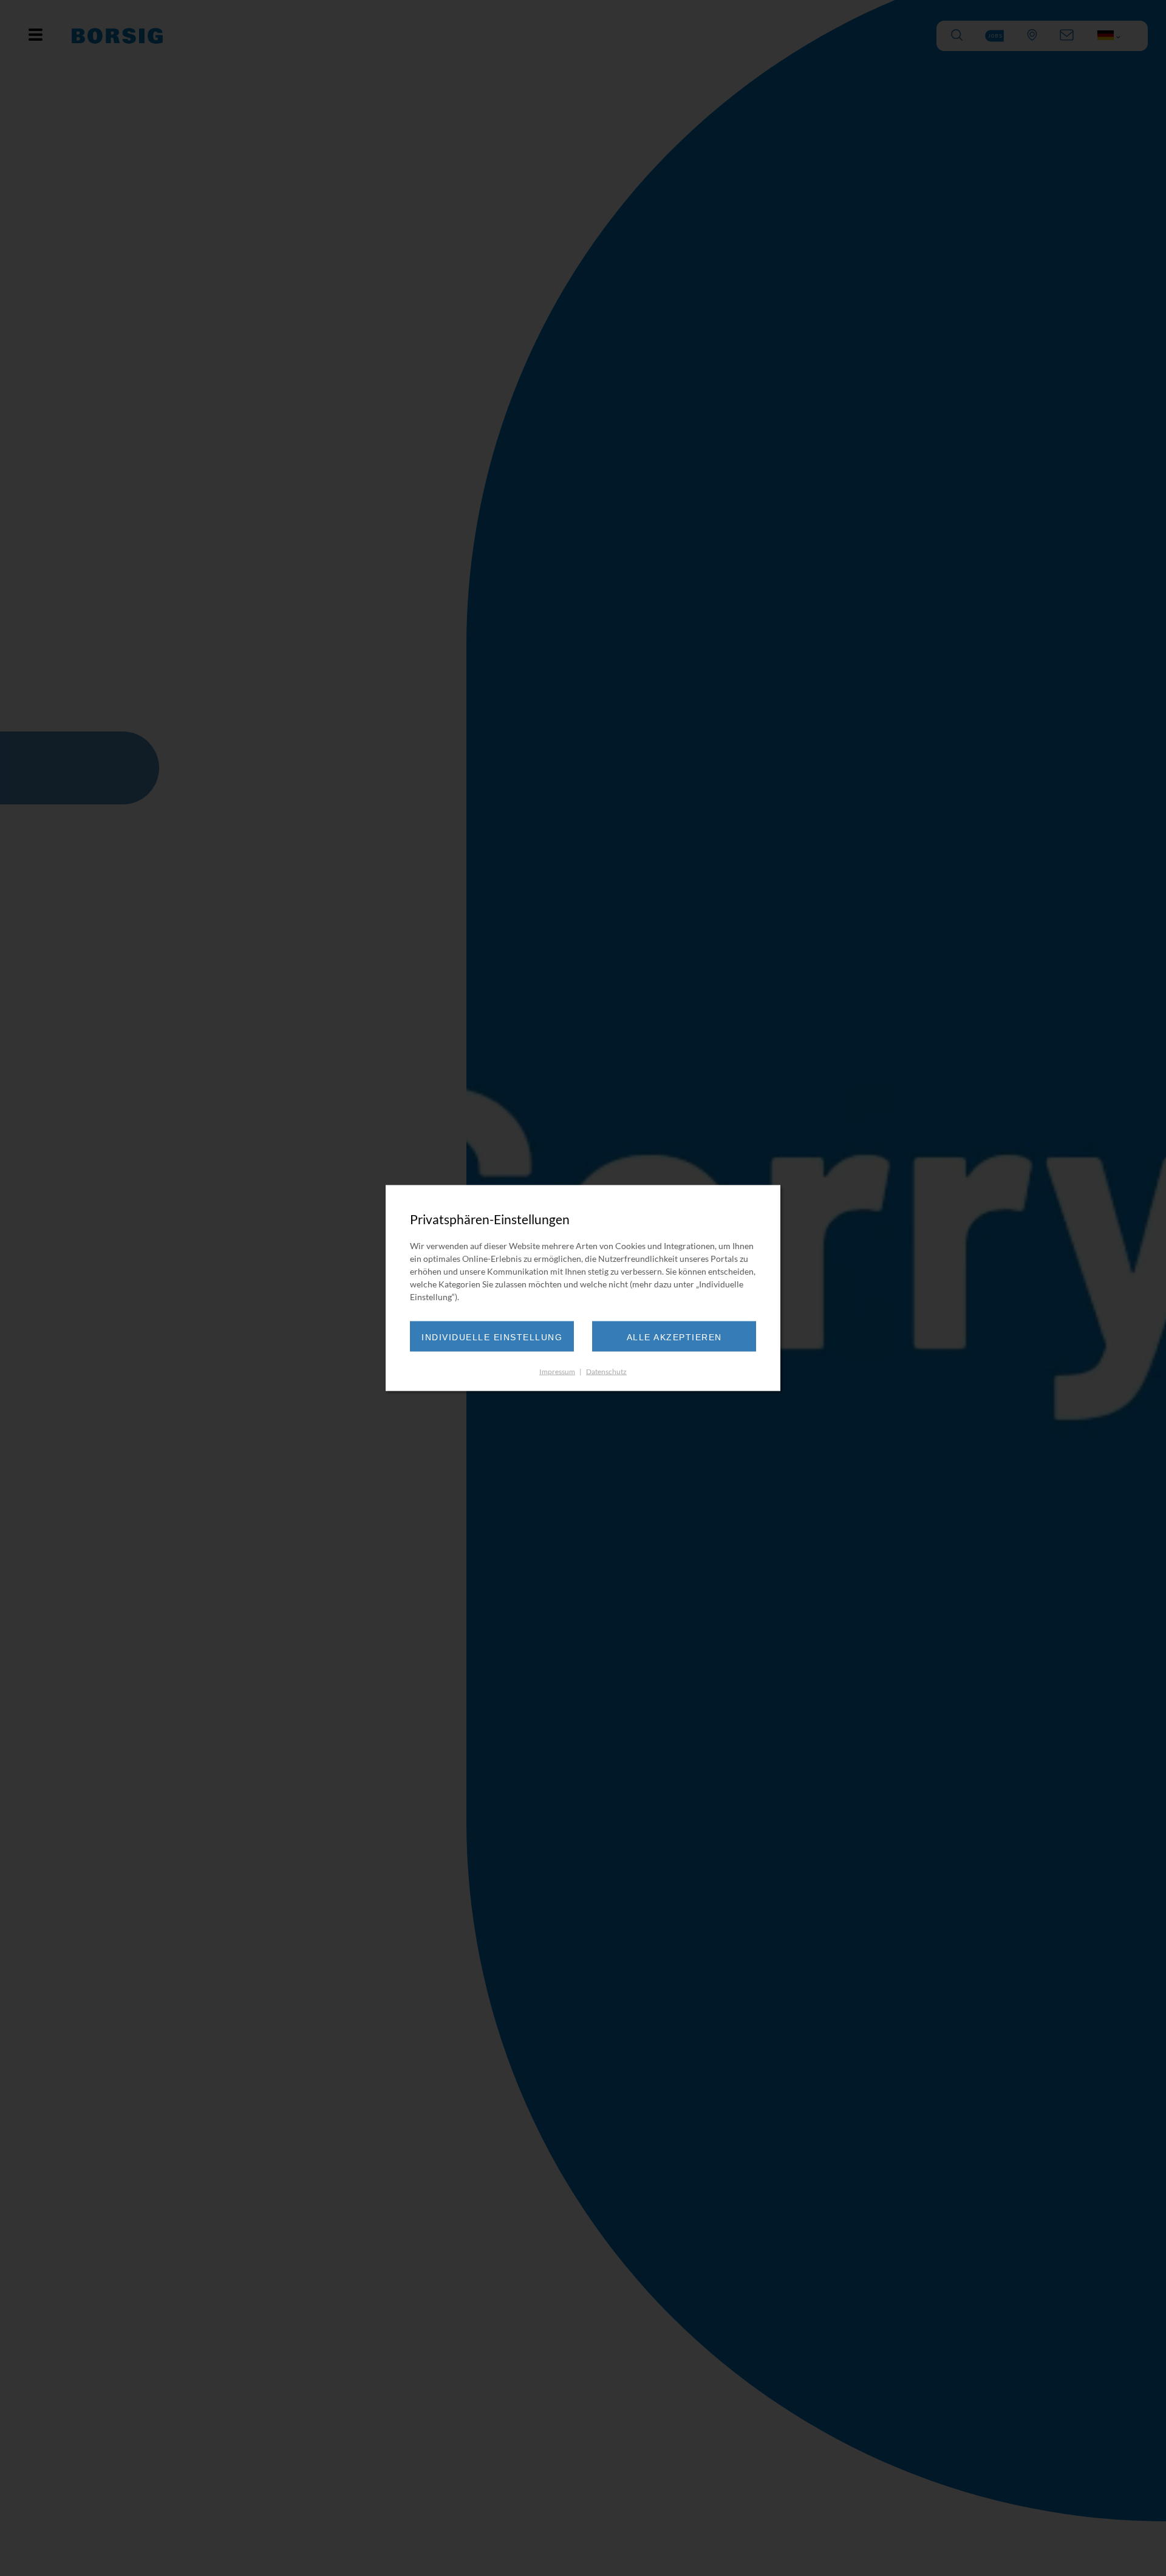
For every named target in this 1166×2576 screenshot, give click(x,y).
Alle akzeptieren (674, 1337)
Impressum (557, 1371)
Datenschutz (606, 1371)
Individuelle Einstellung (492, 1337)
